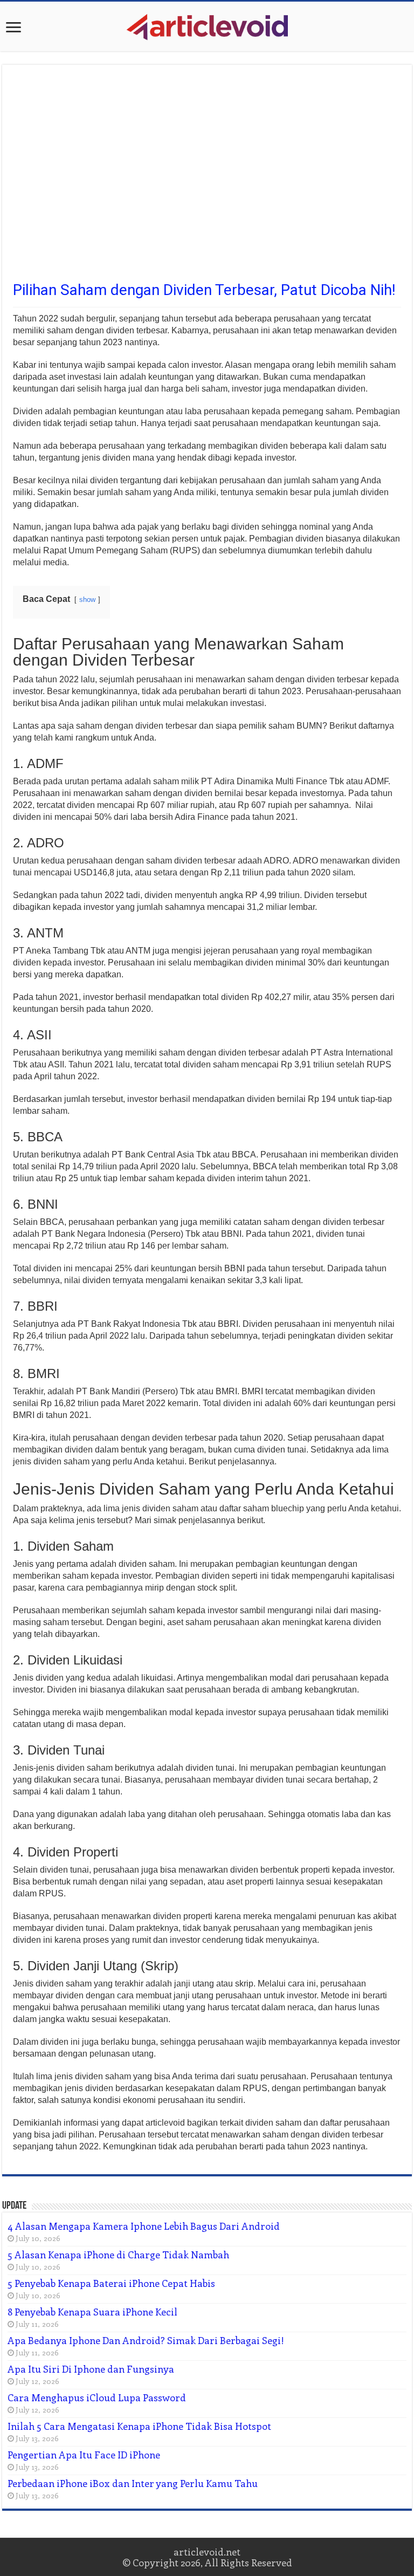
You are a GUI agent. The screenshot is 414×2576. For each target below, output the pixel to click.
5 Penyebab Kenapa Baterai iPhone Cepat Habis (111, 2283)
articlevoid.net (207, 2552)
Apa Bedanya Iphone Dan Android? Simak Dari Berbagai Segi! (146, 2340)
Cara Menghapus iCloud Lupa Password (97, 2397)
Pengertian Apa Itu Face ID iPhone (84, 2455)
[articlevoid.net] (207, 25)
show (87, 600)
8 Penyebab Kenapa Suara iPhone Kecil (92, 2312)
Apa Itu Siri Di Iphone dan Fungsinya (91, 2369)
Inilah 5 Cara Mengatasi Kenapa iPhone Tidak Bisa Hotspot (139, 2426)
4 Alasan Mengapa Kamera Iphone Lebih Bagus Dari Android (144, 2226)
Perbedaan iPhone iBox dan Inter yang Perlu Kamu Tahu (133, 2483)
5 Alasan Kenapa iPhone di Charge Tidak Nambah (118, 2255)
